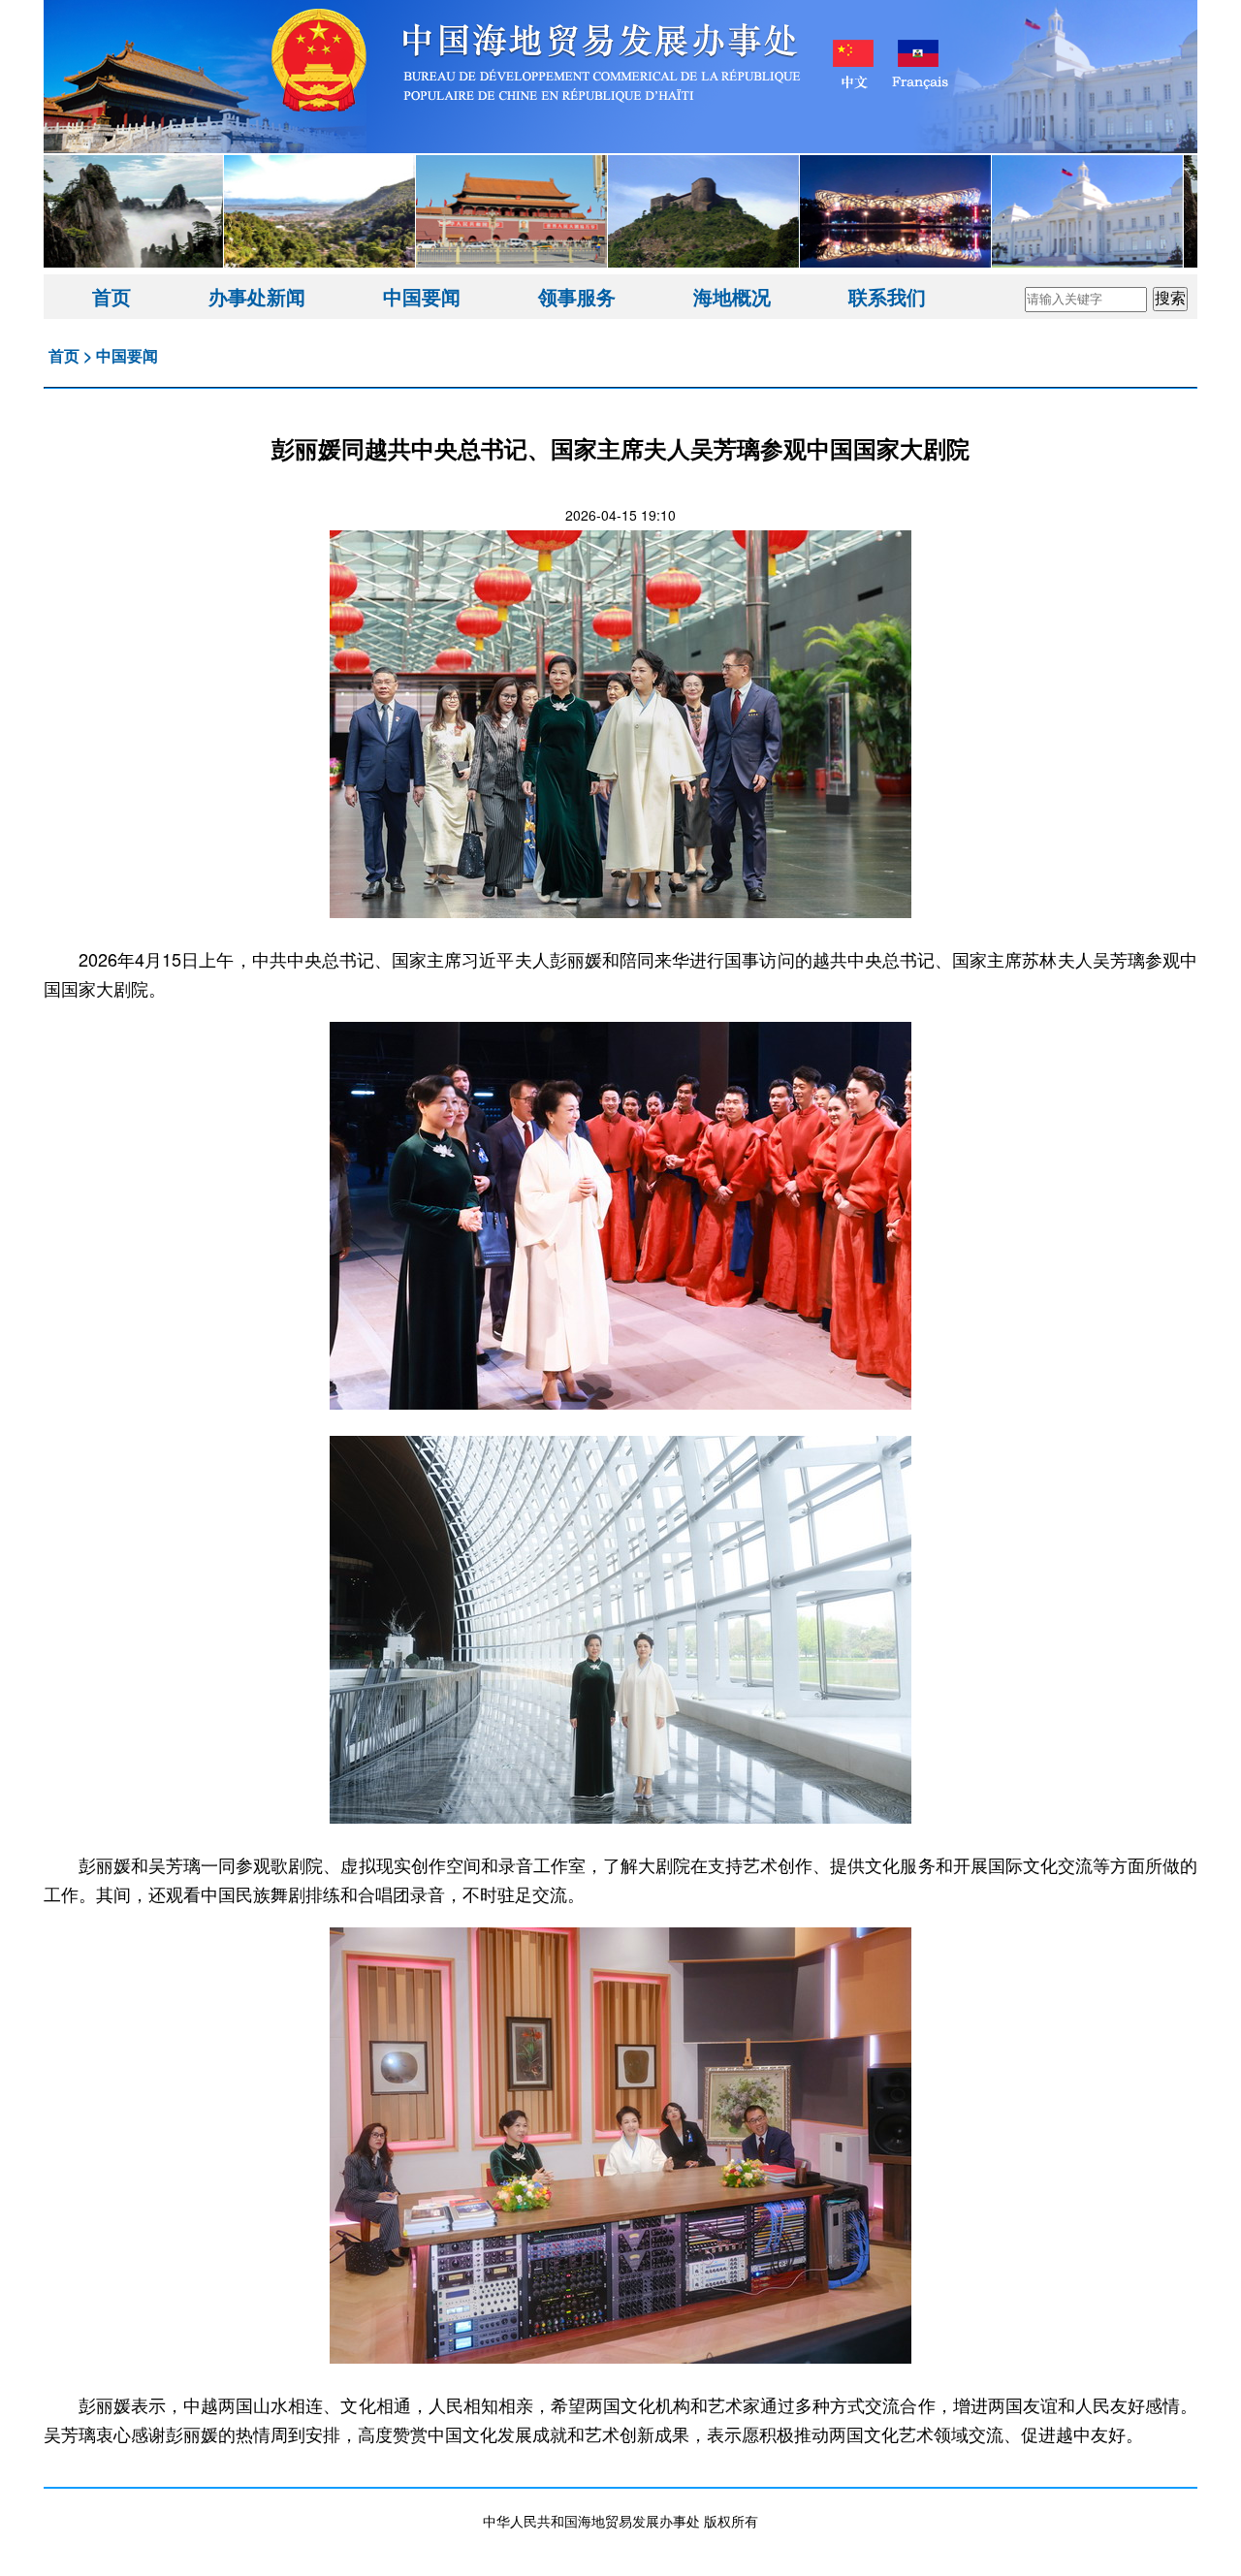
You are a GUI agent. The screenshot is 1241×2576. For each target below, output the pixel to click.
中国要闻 (422, 296)
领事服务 (577, 296)
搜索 (1170, 298)
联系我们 (887, 296)
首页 (111, 296)
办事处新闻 (257, 296)
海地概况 (732, 296)
